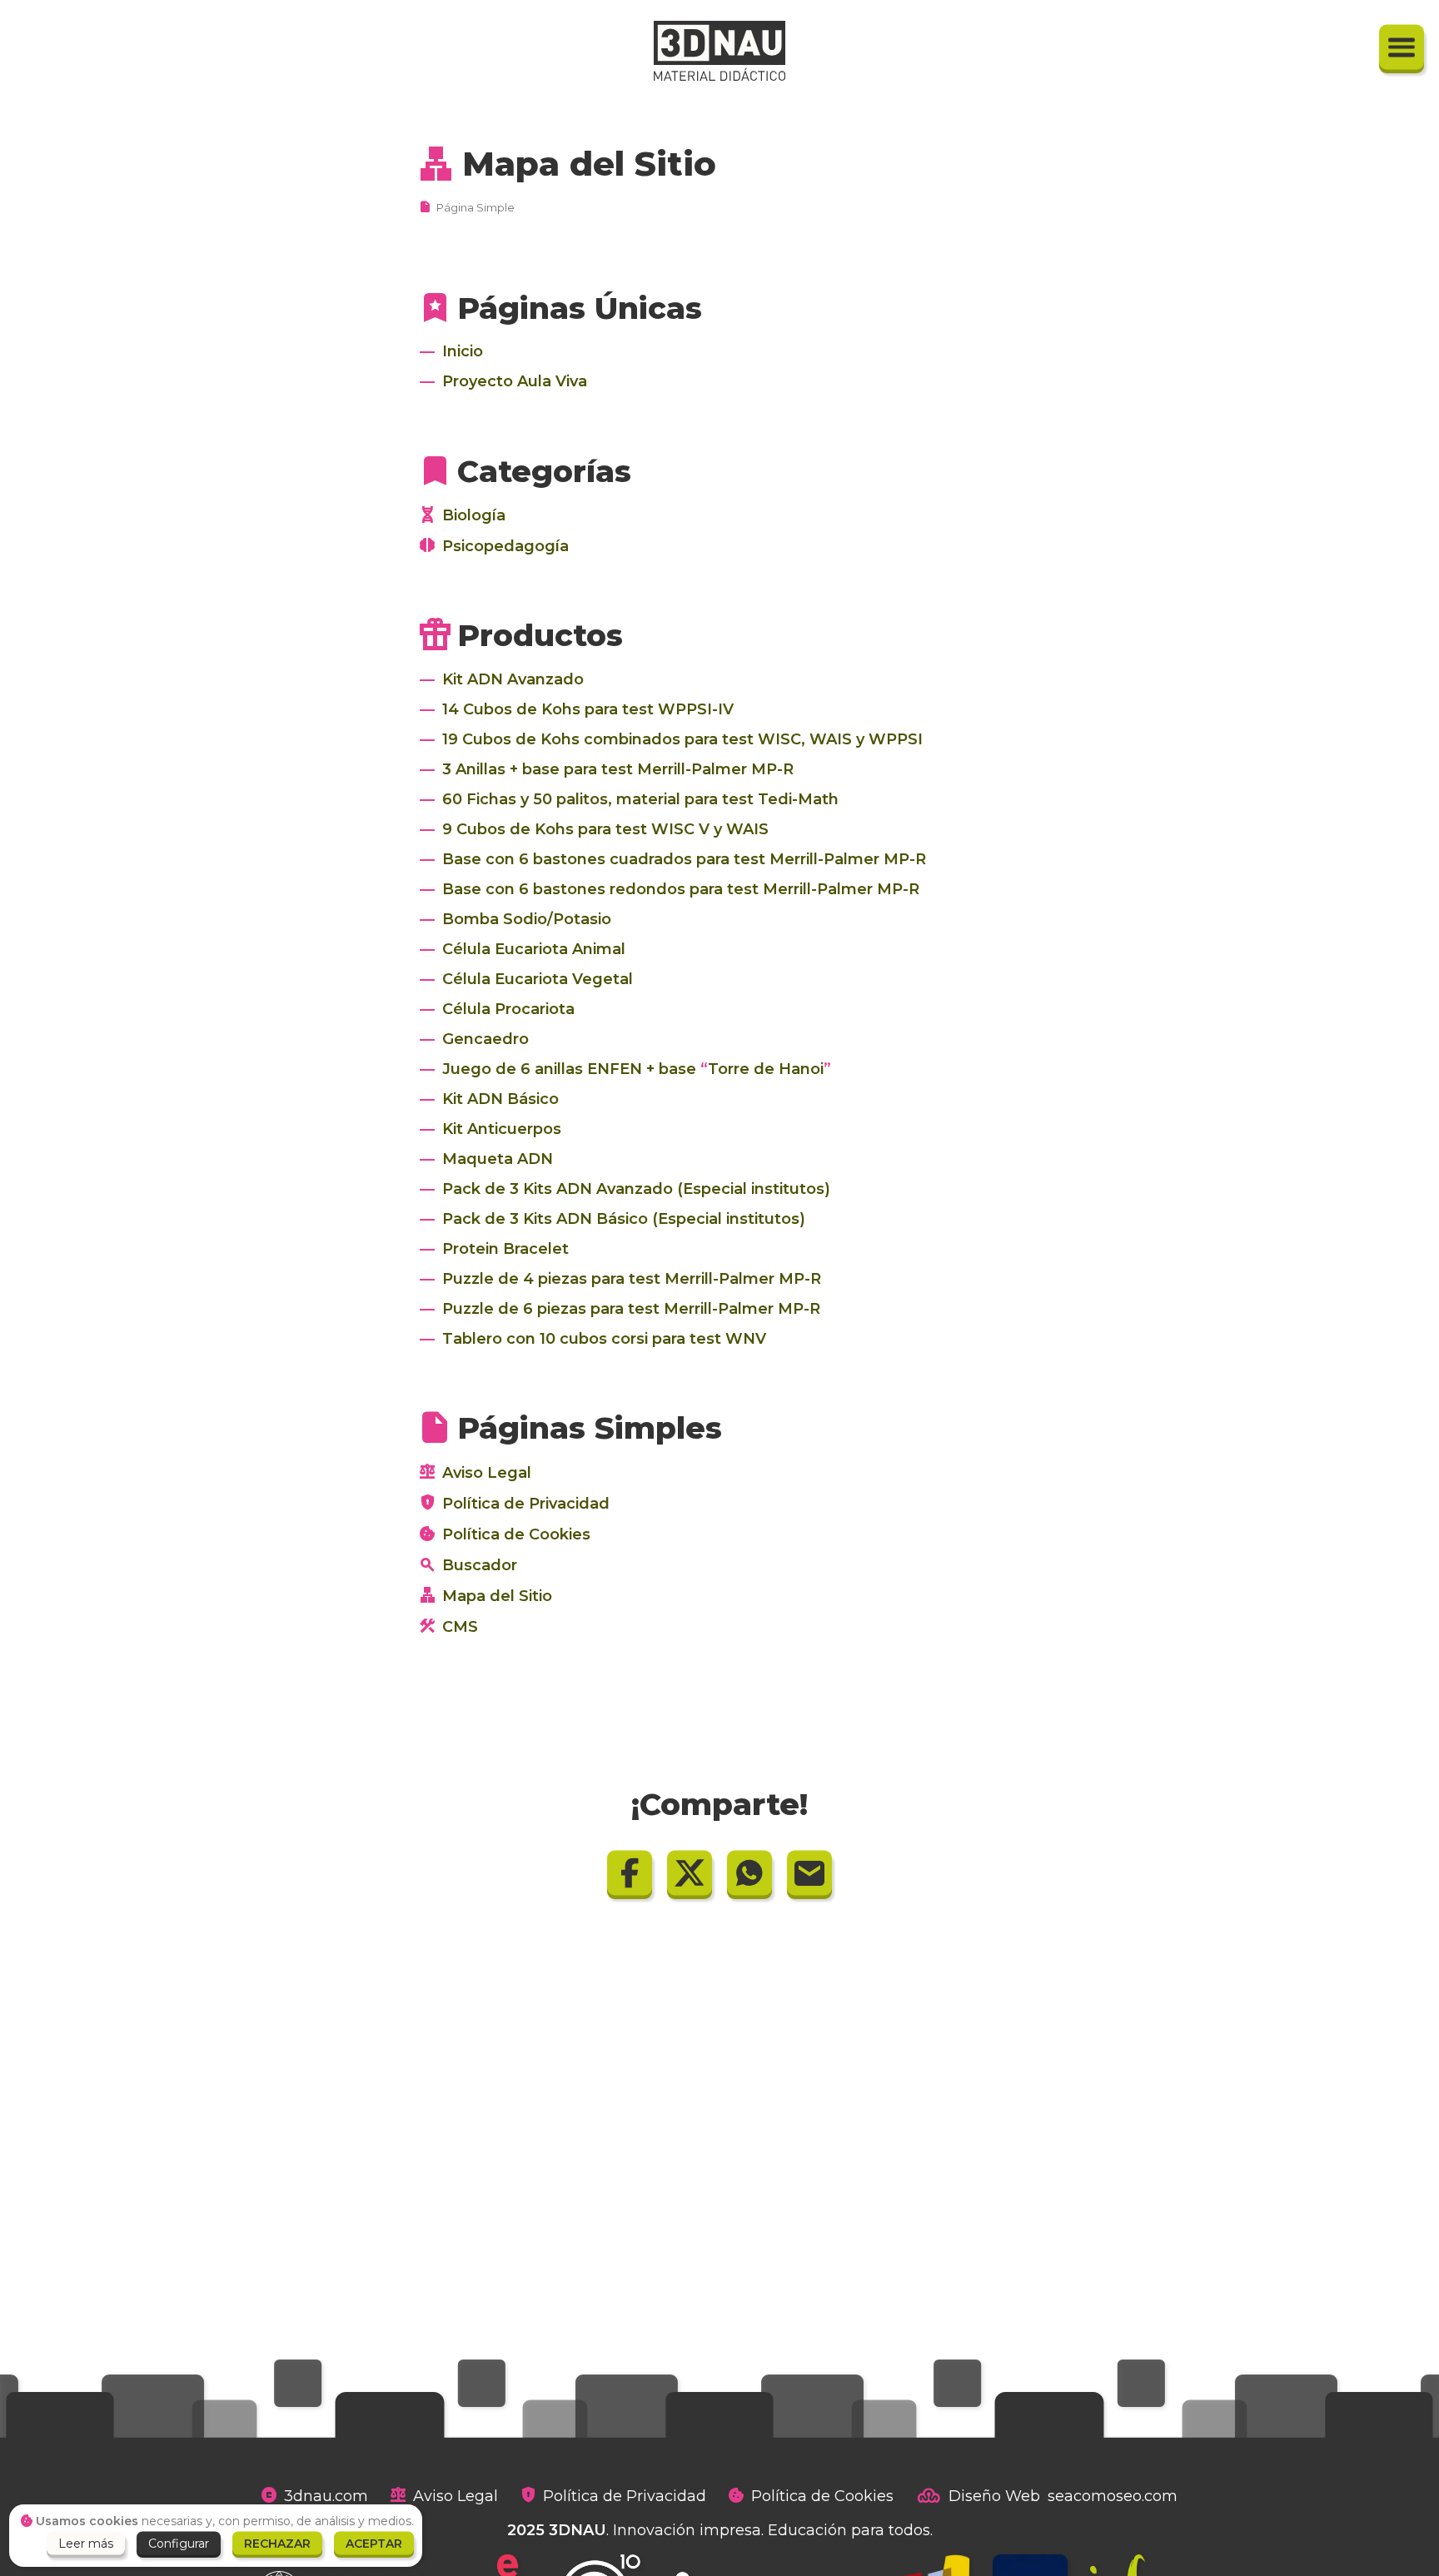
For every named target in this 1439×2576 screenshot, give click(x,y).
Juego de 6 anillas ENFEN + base (633, 1069)
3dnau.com (326, 2496)
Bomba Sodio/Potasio (527, 919)
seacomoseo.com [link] (1113, 2496)
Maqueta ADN (498, 1159)
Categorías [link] (544, 471)
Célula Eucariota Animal (534, 949)
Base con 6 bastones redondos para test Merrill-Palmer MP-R (681, 889)
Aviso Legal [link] (487, 1473)
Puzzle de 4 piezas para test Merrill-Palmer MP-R (632, 1279)
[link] (719, 51)
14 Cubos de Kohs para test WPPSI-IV (588, 709)
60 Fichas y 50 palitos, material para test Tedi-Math (640, 799)
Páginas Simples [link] (590, 1428)
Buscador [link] (480, 1565)
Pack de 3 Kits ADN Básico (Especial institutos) (624, 1219)
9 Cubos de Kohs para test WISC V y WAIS (605, 829)
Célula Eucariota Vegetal (538, 979)
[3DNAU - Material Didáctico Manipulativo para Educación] (463, 352)
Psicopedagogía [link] (505, 546)
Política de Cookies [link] (516, 1534)
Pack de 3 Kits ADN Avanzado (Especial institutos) (636, 1189)
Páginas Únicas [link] (580, 308)
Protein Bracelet (505, 1249)
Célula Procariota (508, 1009)
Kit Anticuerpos (502, 1129)
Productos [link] (540, 635)
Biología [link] (474, 515)
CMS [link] (460, 1627)
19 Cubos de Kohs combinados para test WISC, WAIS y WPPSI (682, 739)
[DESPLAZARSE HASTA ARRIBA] (1402, 47)
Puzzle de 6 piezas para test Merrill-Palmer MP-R (631, 1309)
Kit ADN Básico (500, 1099)
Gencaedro (485, 1039)
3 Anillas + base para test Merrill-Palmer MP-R (618, 769)
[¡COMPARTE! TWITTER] (690, 1872)
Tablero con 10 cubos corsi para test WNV (604, 1339)
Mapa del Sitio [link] (589, 164)
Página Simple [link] (476, 207)
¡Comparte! (719, 1804)
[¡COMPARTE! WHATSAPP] (749, 1872)
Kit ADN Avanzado (513, 679)
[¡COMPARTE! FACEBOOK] (630, 1872)
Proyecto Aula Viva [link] (515, 381)
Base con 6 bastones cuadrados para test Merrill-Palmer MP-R (684, 859)
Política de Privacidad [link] (526, 1504)
